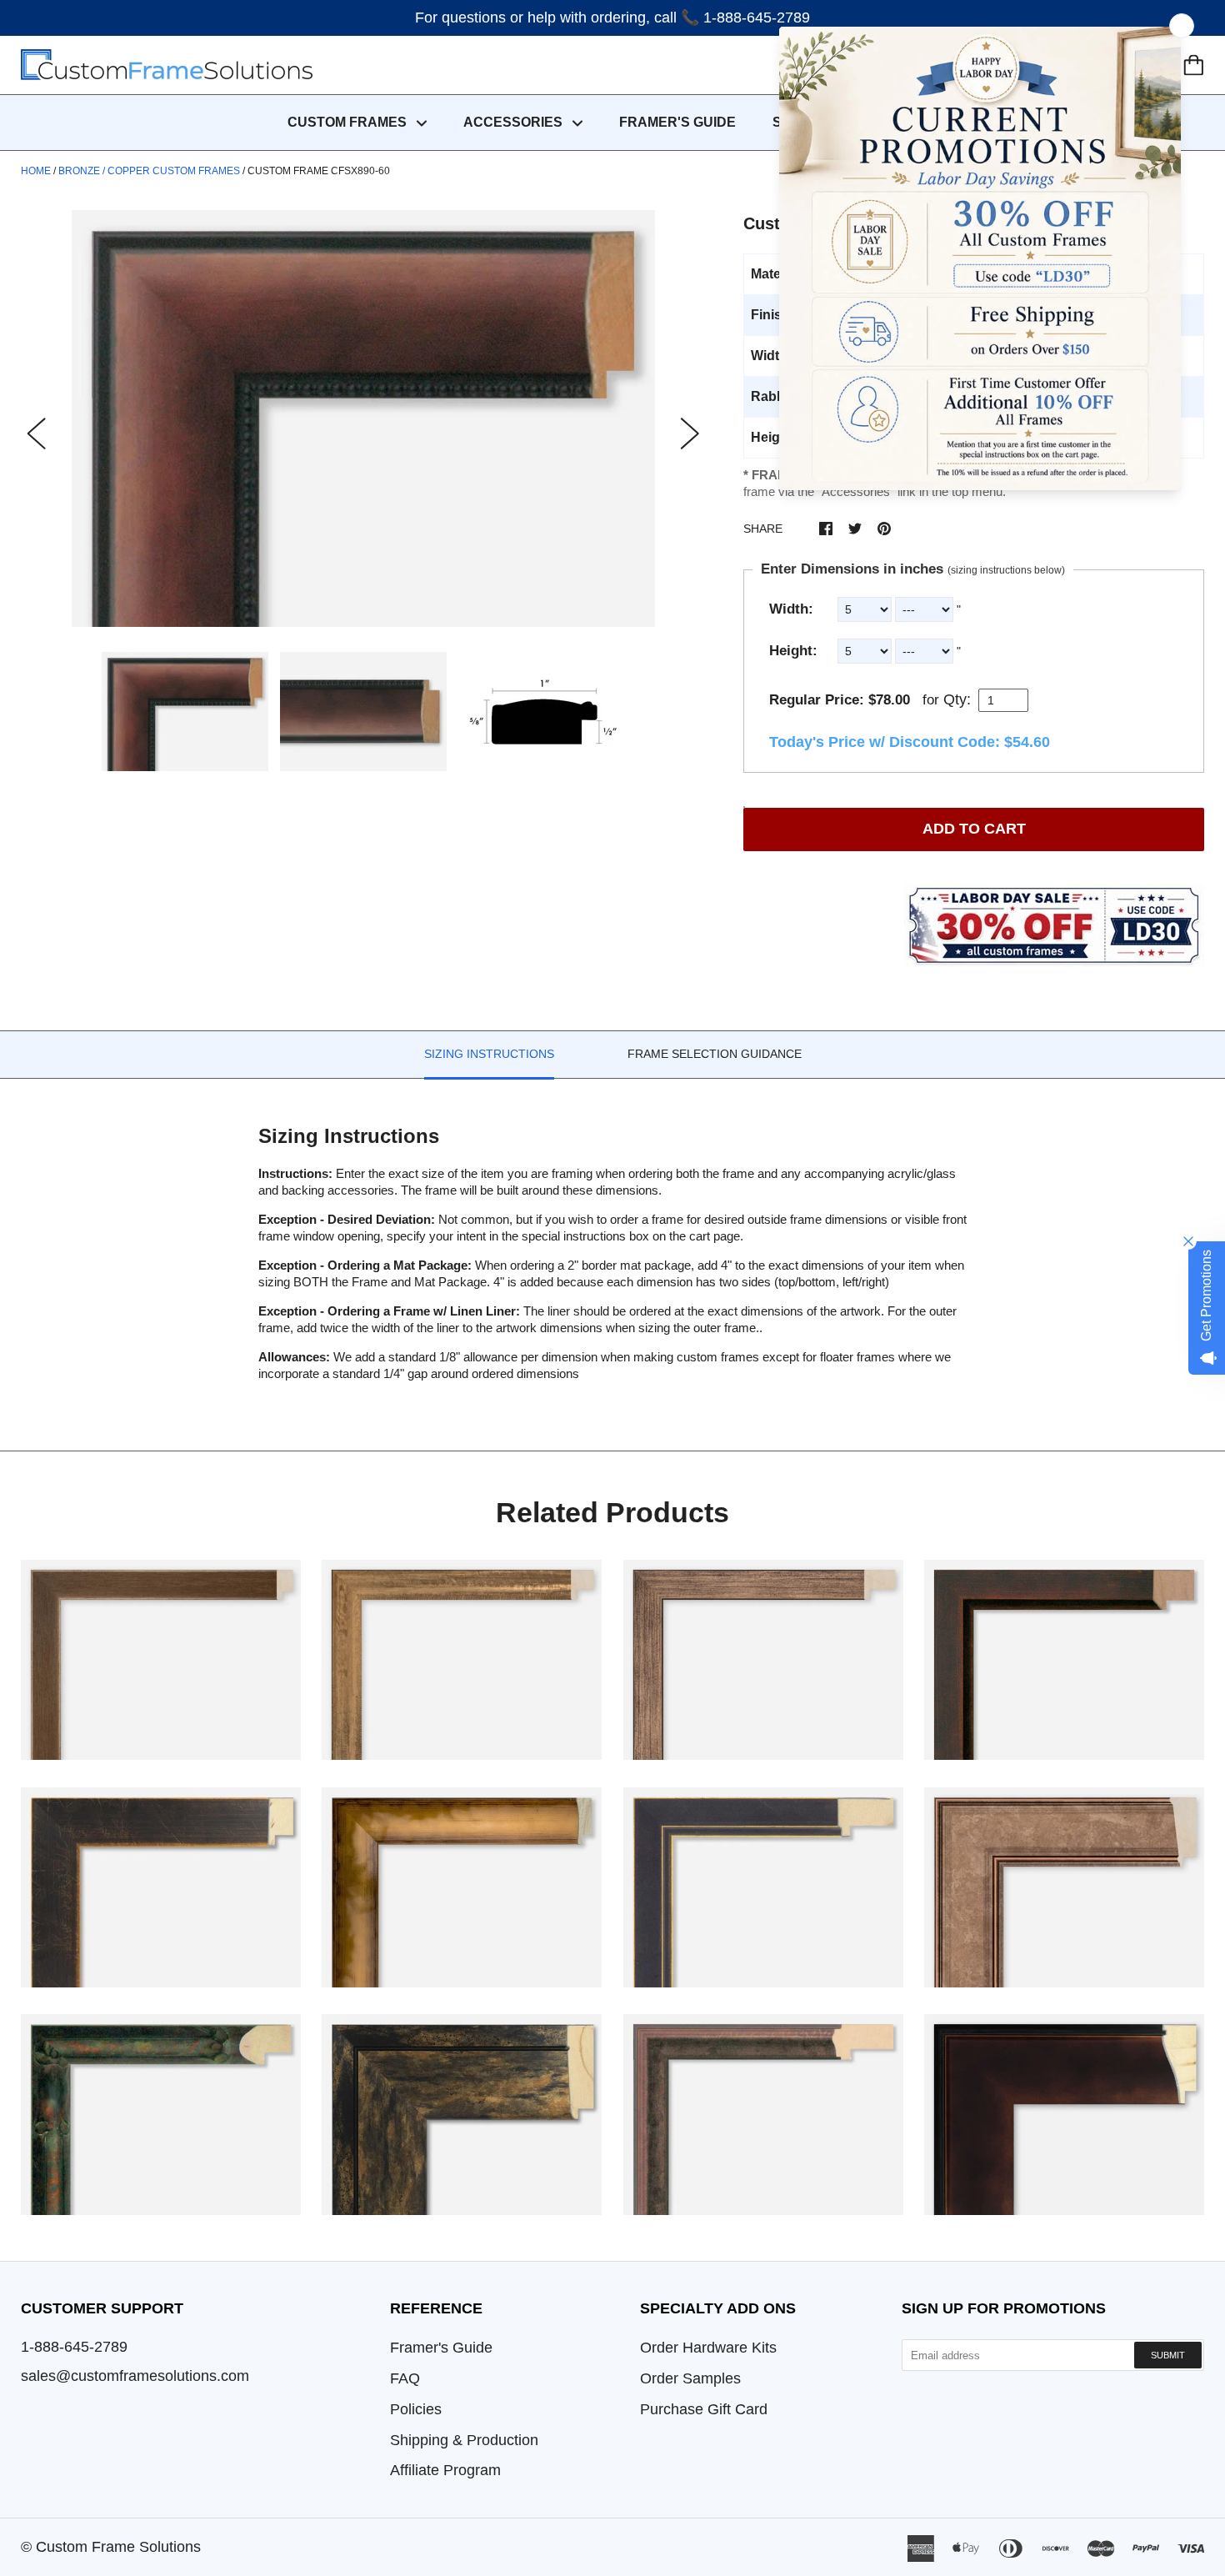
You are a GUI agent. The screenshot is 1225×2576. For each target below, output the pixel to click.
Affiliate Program (445, 2470)
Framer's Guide (441, 2348)
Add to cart (974, 829)
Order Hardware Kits (708, 2348)
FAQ (405, 2378)
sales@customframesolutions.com (135, 2376)
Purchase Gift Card (704, 2409)
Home (36, 171)
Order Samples (690, 2378)
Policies (416, 2409)
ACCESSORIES (515, 122)
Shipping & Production (464, 2440)
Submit (1168, 2355)
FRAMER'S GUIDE (677, 122)
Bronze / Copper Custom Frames (149, 171)
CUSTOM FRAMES (349, 122)
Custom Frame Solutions (118, 2547)
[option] (363, 418)
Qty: (957, 699)
